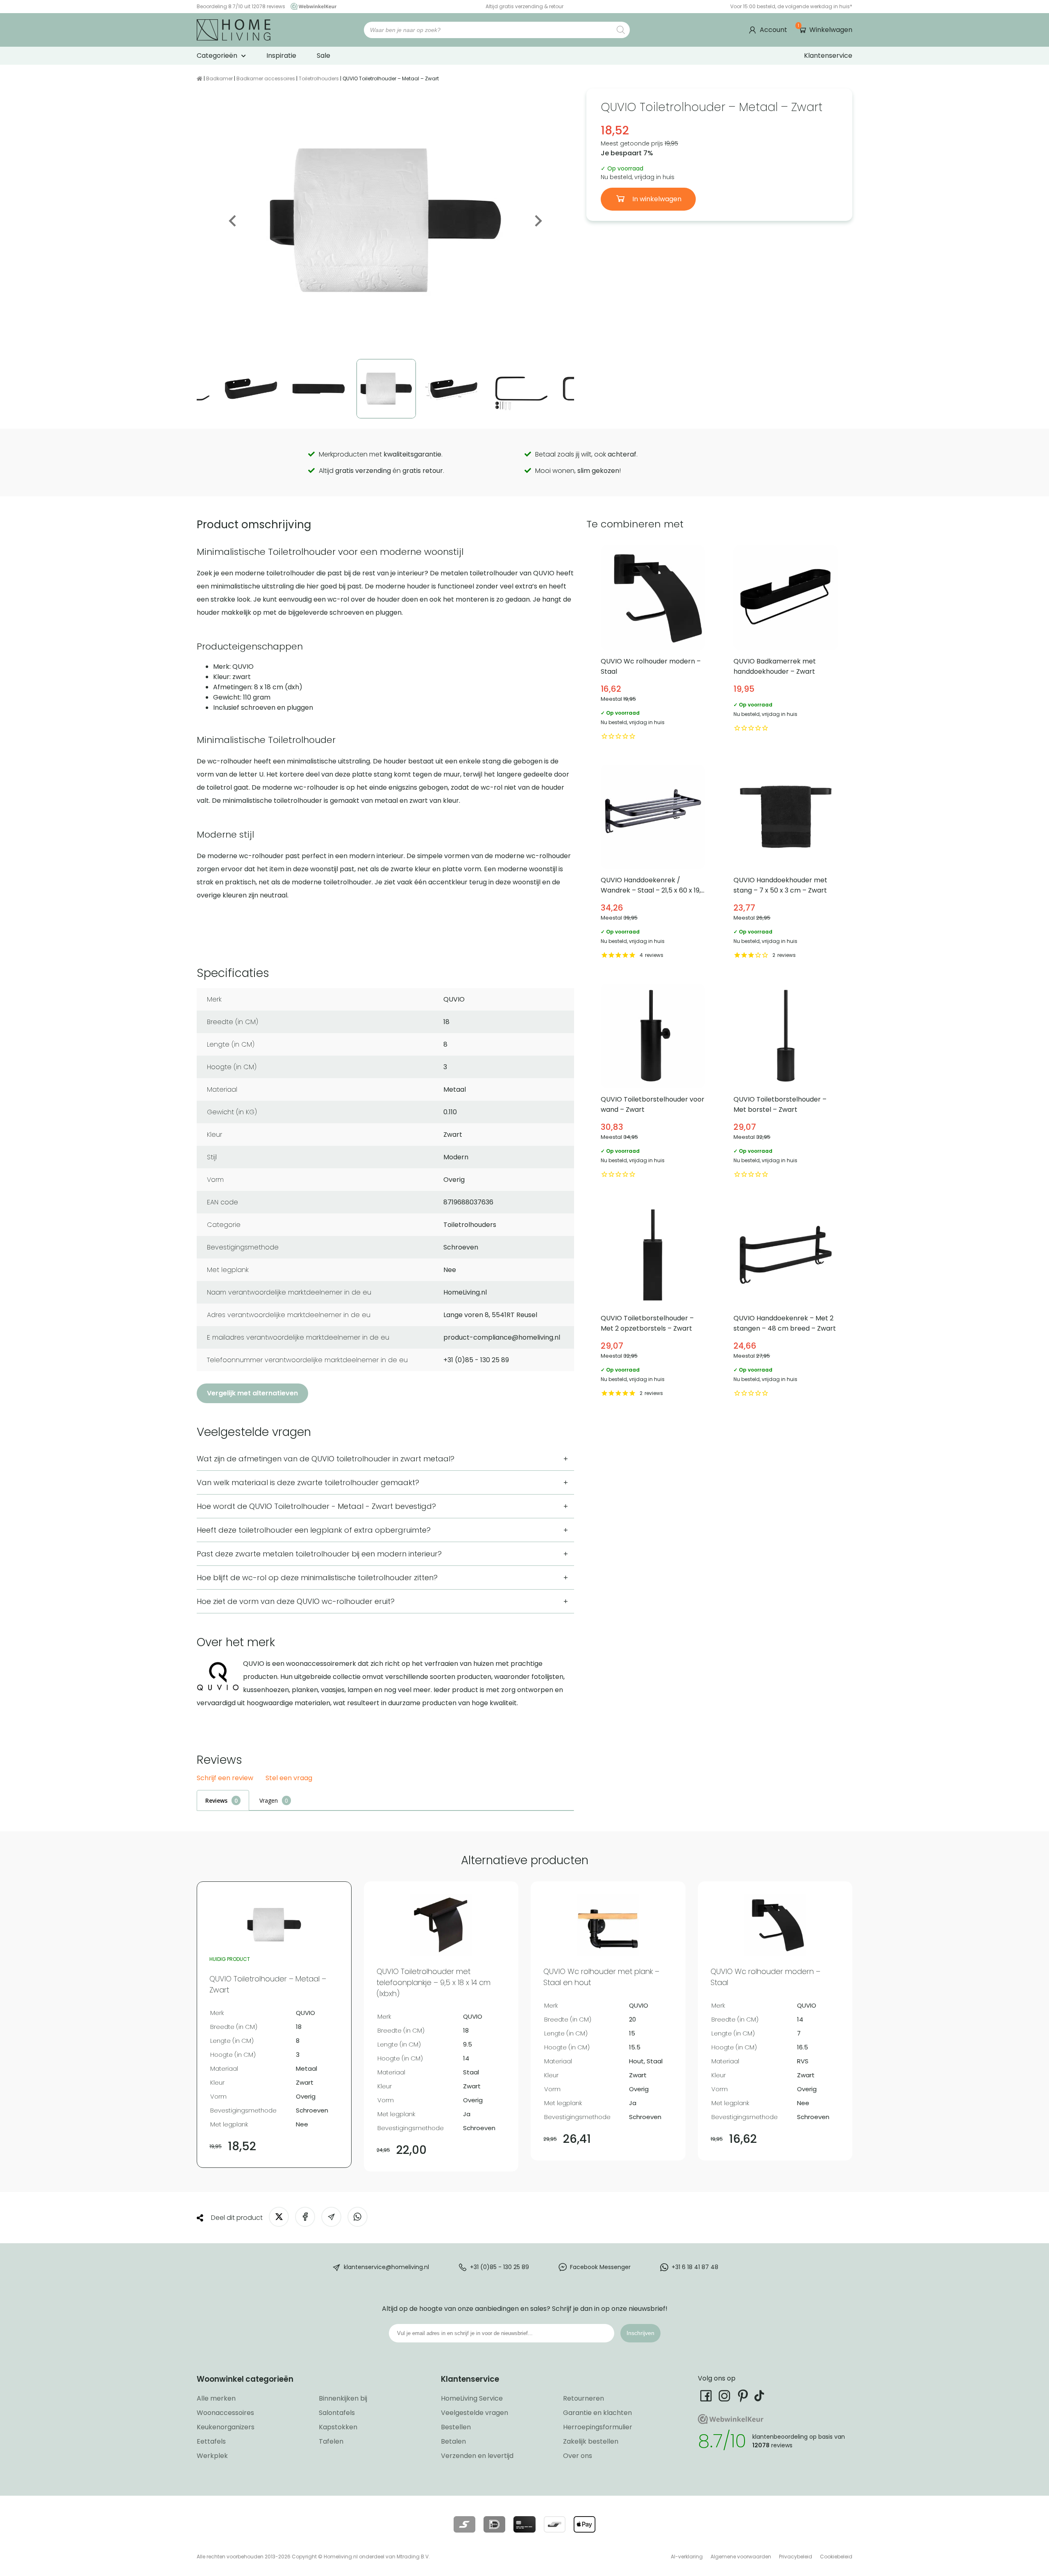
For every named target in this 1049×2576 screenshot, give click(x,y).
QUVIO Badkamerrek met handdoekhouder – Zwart (786, 644)
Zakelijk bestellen (591, 2441)
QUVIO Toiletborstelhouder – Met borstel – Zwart (786, 1082)
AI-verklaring (687, 2557)
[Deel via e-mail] (331, 2217)
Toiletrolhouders (319, 78)
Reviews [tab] (216, 1800)
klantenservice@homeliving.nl (386, 2267)
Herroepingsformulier (598, 2427)
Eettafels (211, 2441)
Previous (233, 221)
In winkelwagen (656, 199)
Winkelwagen (825, 30)
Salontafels (337, 2413)
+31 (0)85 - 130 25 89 (500, 2267)
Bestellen (456, 2427)
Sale (324, 56)
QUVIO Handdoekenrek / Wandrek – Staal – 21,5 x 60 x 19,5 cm (653, 863)
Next (538, 221)
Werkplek (212, 2456)
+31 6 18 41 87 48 (695, 2267)
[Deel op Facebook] (305, 2217)
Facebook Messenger (600, 2267)
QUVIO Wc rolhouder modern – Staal (653, 644)
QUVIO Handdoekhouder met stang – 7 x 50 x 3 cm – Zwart (786, 863)
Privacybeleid (796, 2557)
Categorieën (217, 56)
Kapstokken (338, 2427)
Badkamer (219, 78)
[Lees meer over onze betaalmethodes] (464, 2524)
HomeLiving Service (472, 2398)
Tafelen (331, 2441)
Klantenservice (828, 56)
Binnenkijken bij (343, 2398)
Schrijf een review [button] (225, 1778)
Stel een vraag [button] (289, 1778)
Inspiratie (281, 56)
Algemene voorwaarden (741, 2557)
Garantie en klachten (597, 2413)
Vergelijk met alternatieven (252, 1393)
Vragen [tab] (269, 1800)
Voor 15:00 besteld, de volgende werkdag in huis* (791, 6)
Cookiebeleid (836, 2557)
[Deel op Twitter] (279, 2217)
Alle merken (216, 2398)
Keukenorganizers (226, 2427)
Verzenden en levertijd (477, 2456)
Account (773, 30)
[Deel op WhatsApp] (358, 2217)
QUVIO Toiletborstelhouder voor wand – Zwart (653, 1082)
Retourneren (584, 2398)
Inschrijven (640, 2333)
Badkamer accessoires (266, 78)
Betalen (453, 2441)
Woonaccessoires (225, 2413)
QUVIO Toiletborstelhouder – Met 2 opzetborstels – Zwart (653, 1301)
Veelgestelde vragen (475, 2413)
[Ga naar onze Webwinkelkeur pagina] (311, 6)
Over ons (578, 2456)
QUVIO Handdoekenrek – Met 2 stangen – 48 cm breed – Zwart (786, 1301)
